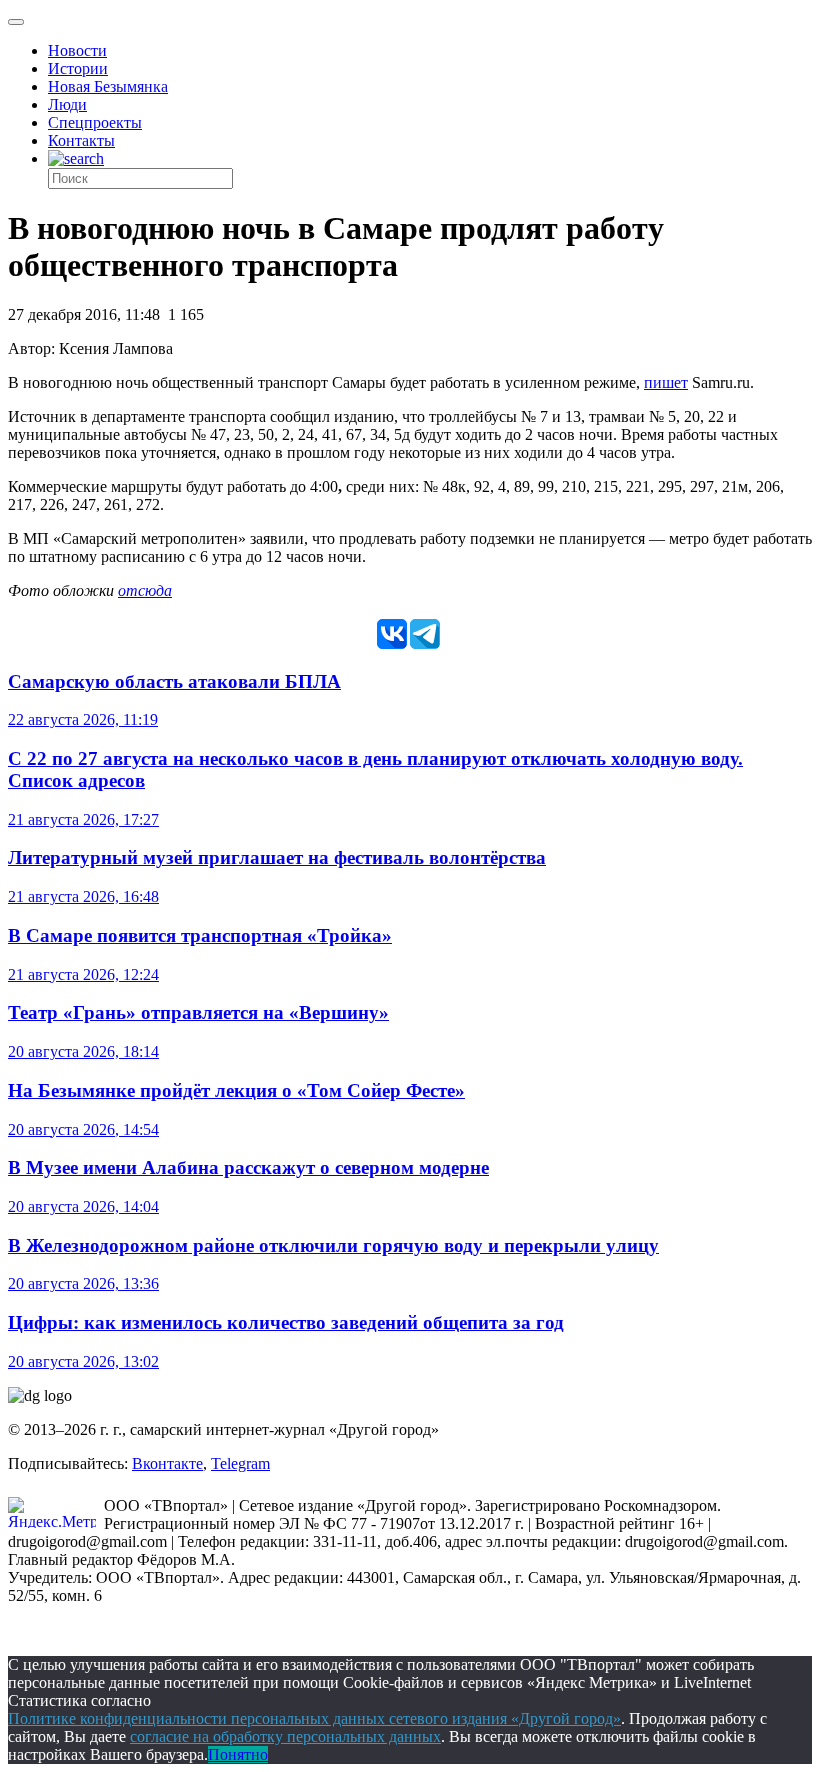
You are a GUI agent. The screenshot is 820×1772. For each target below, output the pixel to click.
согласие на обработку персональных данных (285, 1736)
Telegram (240, 1463)
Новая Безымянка (108, 86)
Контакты (81, 140)
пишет (666, 382)
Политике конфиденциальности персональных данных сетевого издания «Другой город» (314, 1718)
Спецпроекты (95, 122)
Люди (67, 104)
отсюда (145, 590)
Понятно (238, 1754)
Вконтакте (167, 1463)
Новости (77, 50)
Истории (78, 68)
